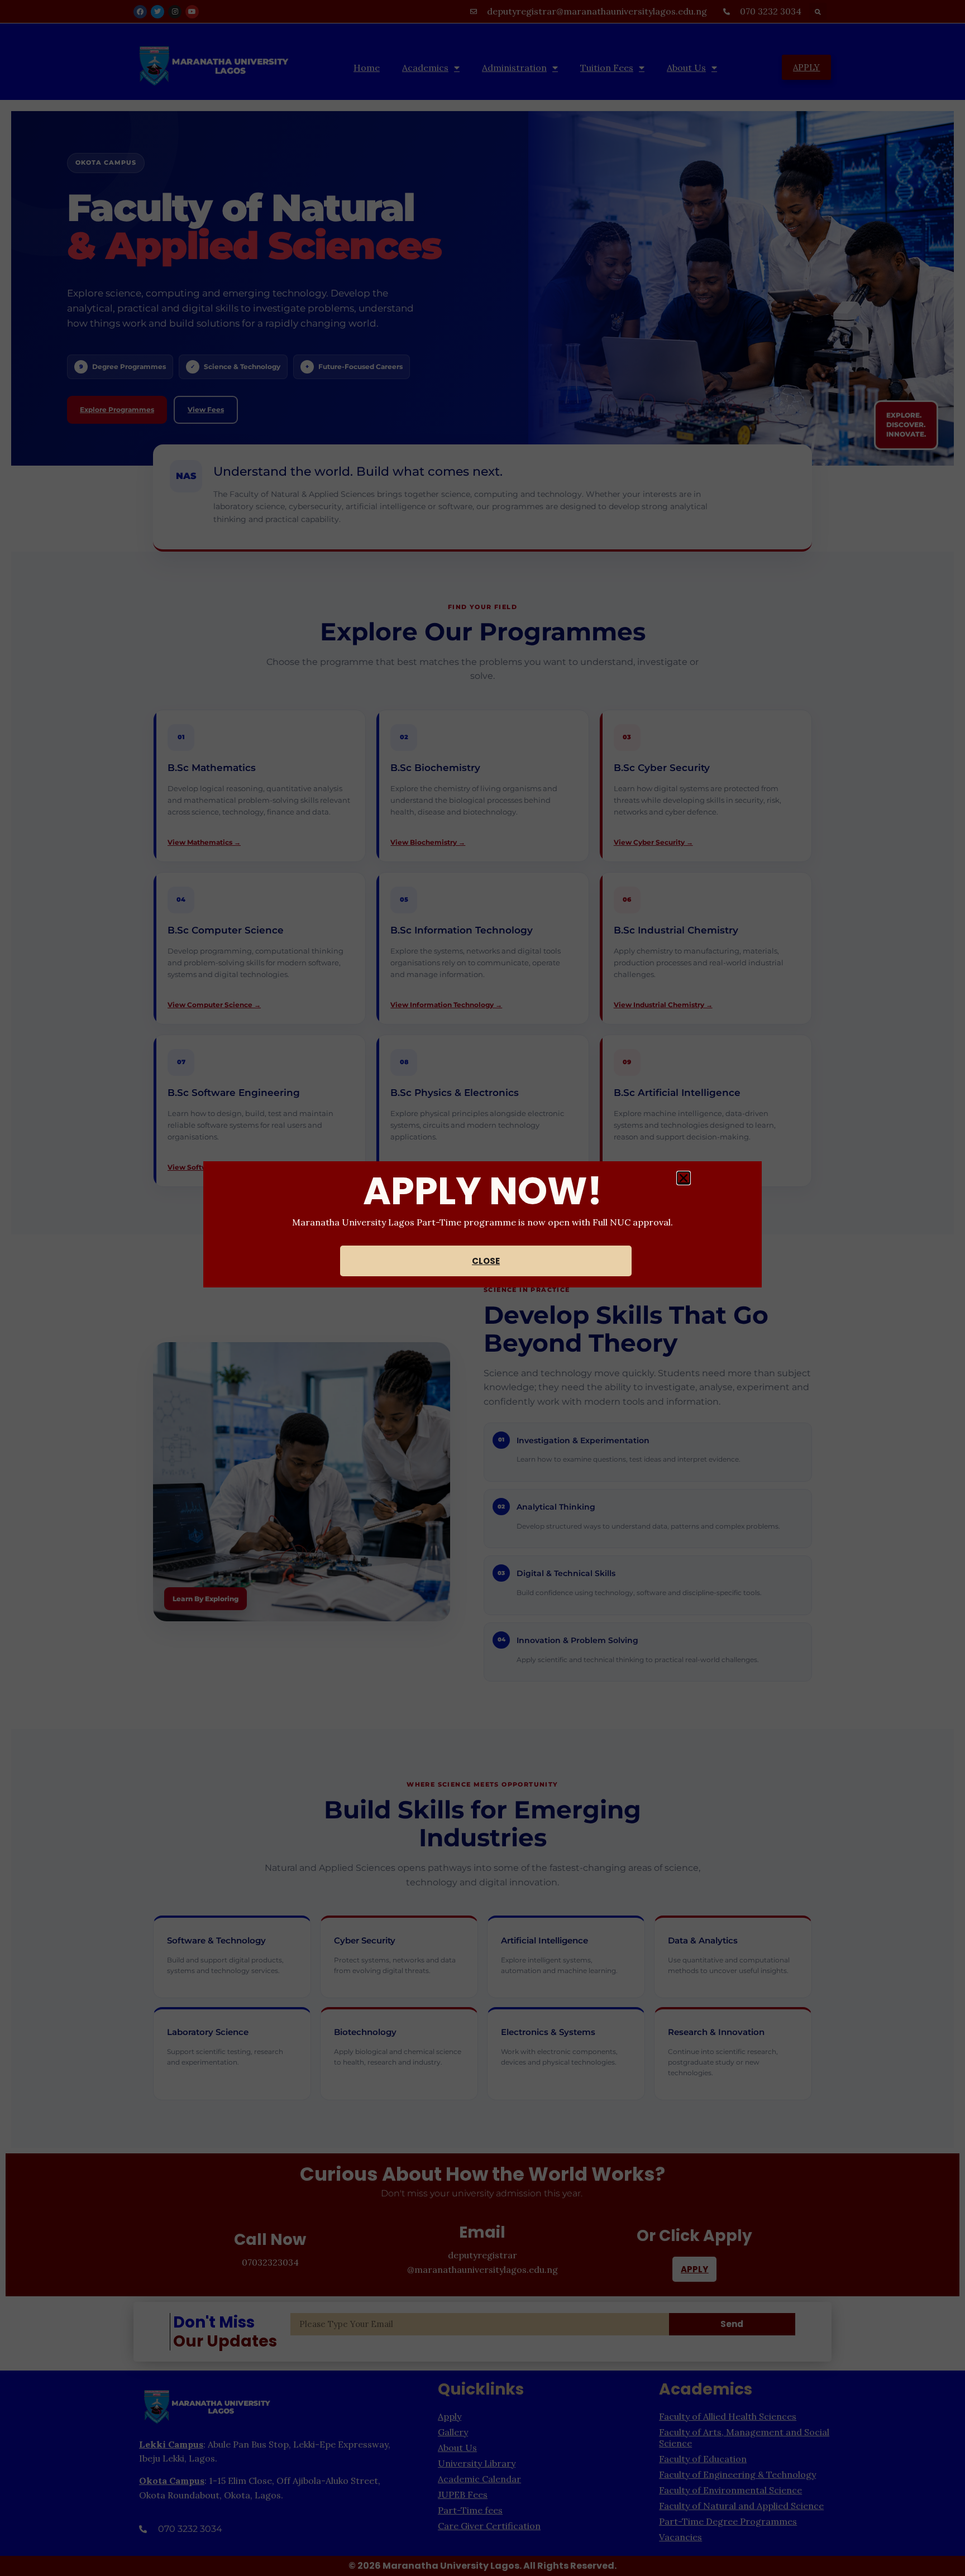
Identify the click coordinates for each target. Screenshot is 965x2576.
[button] (684, 1178)
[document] (482, 1288)
